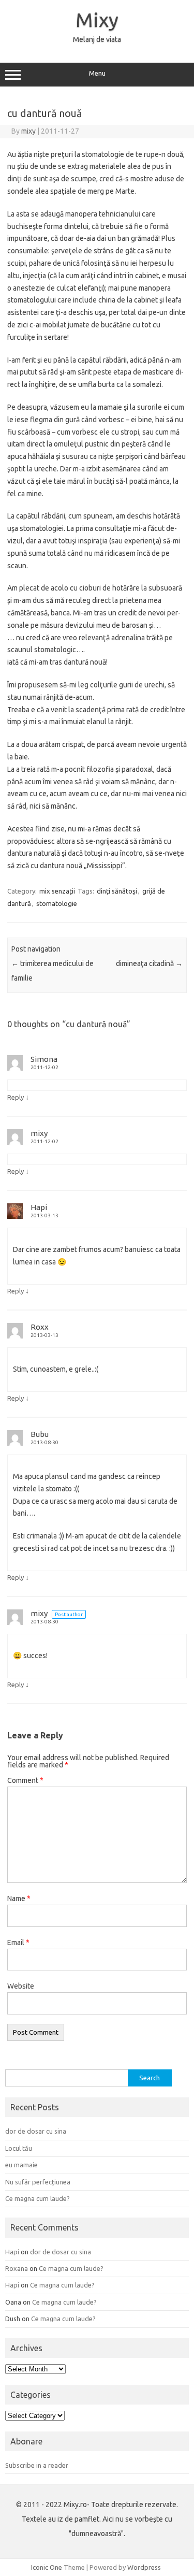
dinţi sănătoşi (117, 891)
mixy (28, 131)
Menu (97, 73)
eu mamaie (21, 2165)
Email (18, 1942)
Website (21, 1986)
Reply (16, 1097)
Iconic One (47, 2567)
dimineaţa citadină (149, 963)
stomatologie (57, 903)
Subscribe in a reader (37, 2465)
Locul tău (19, 2148)
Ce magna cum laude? (38, 2198)
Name (19, 1898)
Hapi (39, 1207)
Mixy (97, 20)
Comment (25, 1780)
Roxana (17, 2268)
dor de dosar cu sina (36, 2131)
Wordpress (144, 2567)
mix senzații (57, 891)
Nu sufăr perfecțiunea (38, 2182)
